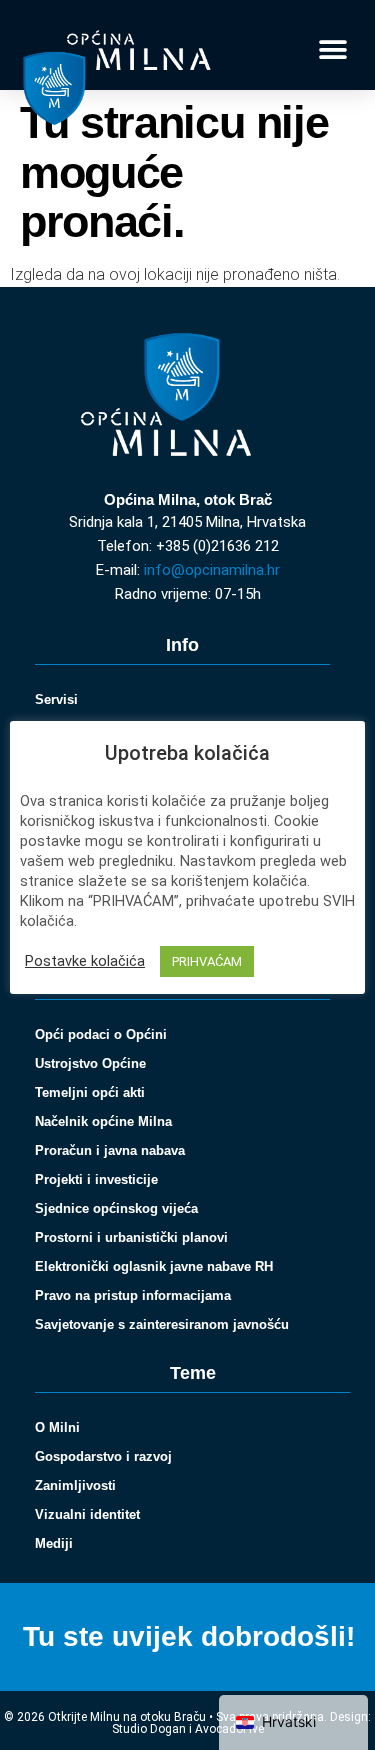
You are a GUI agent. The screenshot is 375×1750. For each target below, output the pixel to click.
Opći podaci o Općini (101, 1034)
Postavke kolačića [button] (85, 961)
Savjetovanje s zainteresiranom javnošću (162, 1324)
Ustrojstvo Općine (90, 1063)
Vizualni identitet (87, 1514)
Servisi (56, 699)
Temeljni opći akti (90, 1092)
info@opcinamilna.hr (212, 570)
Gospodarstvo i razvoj (103, 1456)
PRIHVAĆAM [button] (207, 961)
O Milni (57, 1427)
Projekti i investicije (96, 1179)
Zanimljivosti (75, 1485)
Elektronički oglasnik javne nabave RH (154, 1266)
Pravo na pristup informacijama (133, 1295)
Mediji (54, 1543)
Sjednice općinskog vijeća (116, 1208)
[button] (332, 50)
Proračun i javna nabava (110, 1150)
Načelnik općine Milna (103, 1121)
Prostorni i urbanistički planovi (131, 1237)
